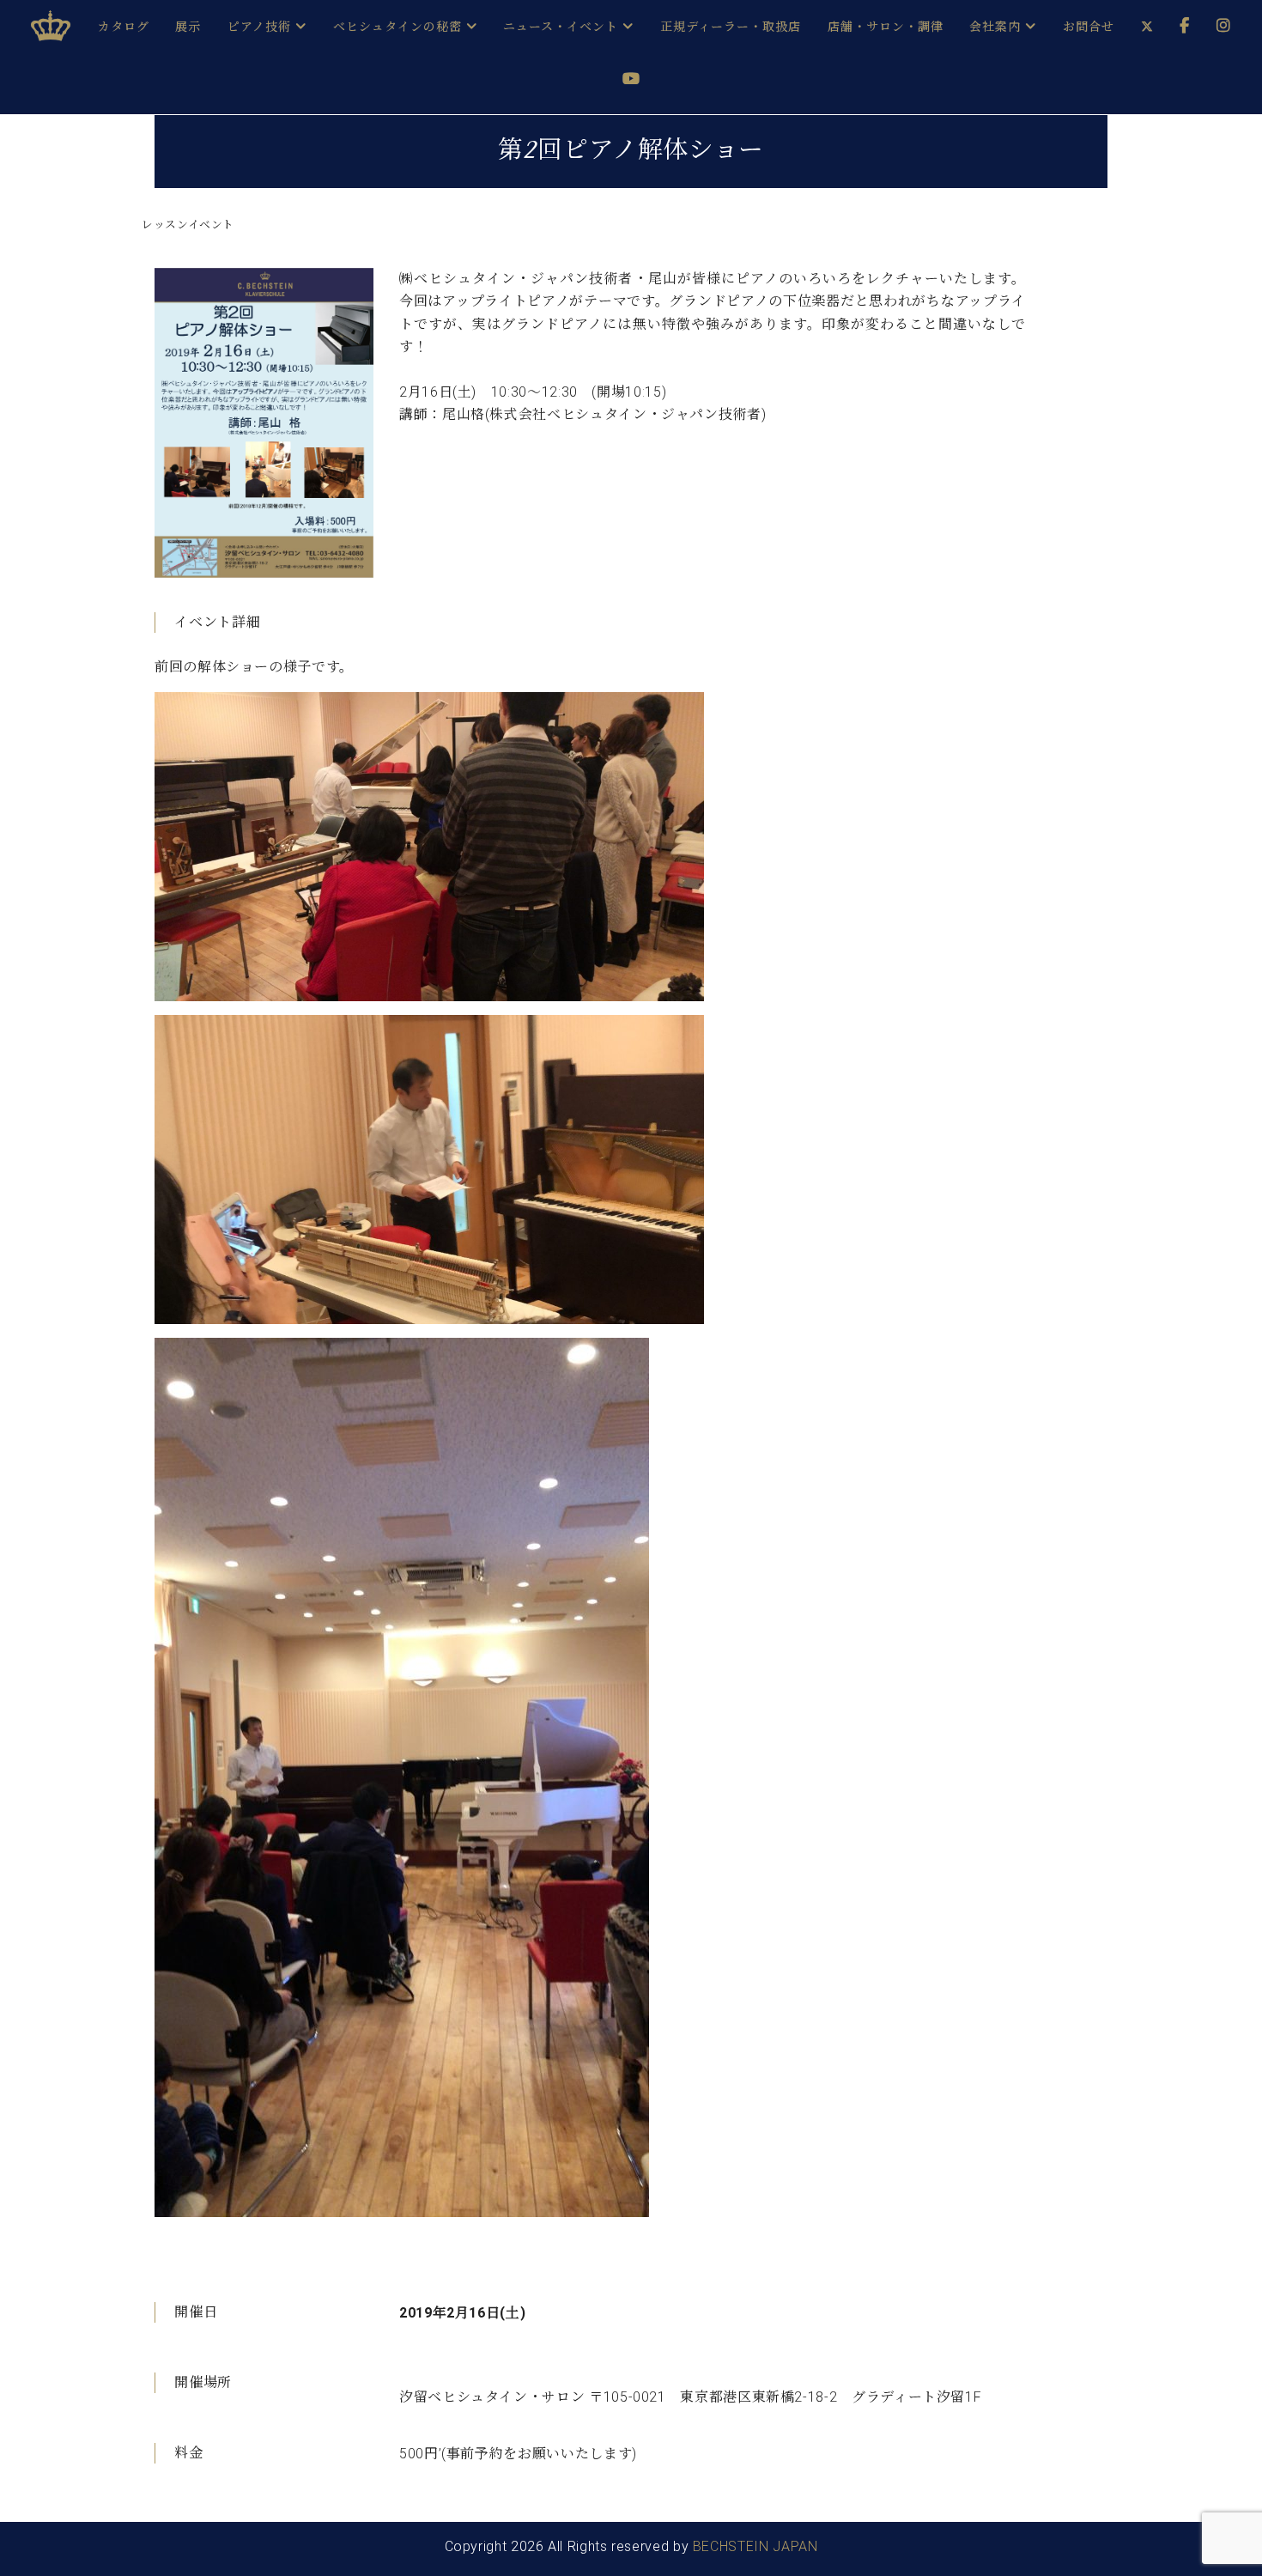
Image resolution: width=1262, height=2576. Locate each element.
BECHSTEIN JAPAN (755, 2546)
